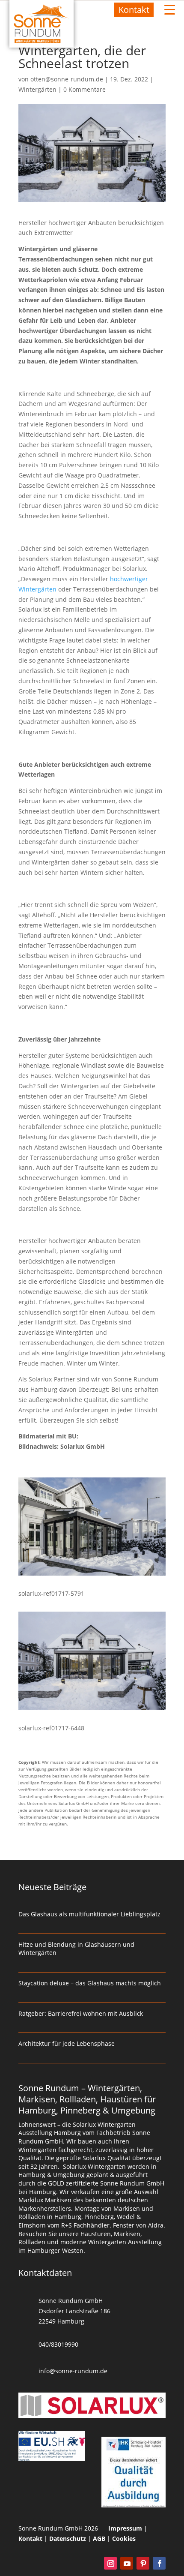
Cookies (124, 2538)
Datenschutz (68, 2538)
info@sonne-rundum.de (73, 2371)
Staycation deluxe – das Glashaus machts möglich (90, 1983)
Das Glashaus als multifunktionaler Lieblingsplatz (89, 1914)
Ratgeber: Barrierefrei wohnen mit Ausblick (81, 2013)
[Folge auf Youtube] (127, 2563)
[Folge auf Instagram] (110, 2563)
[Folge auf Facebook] (159, 2563)
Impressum (125, 2528)
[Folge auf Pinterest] (143, 2563)
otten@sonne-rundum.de (67, 79)
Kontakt (134, 10)
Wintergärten (37, 89)
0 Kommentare (85, 89)
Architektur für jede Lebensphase (67, 2043)
